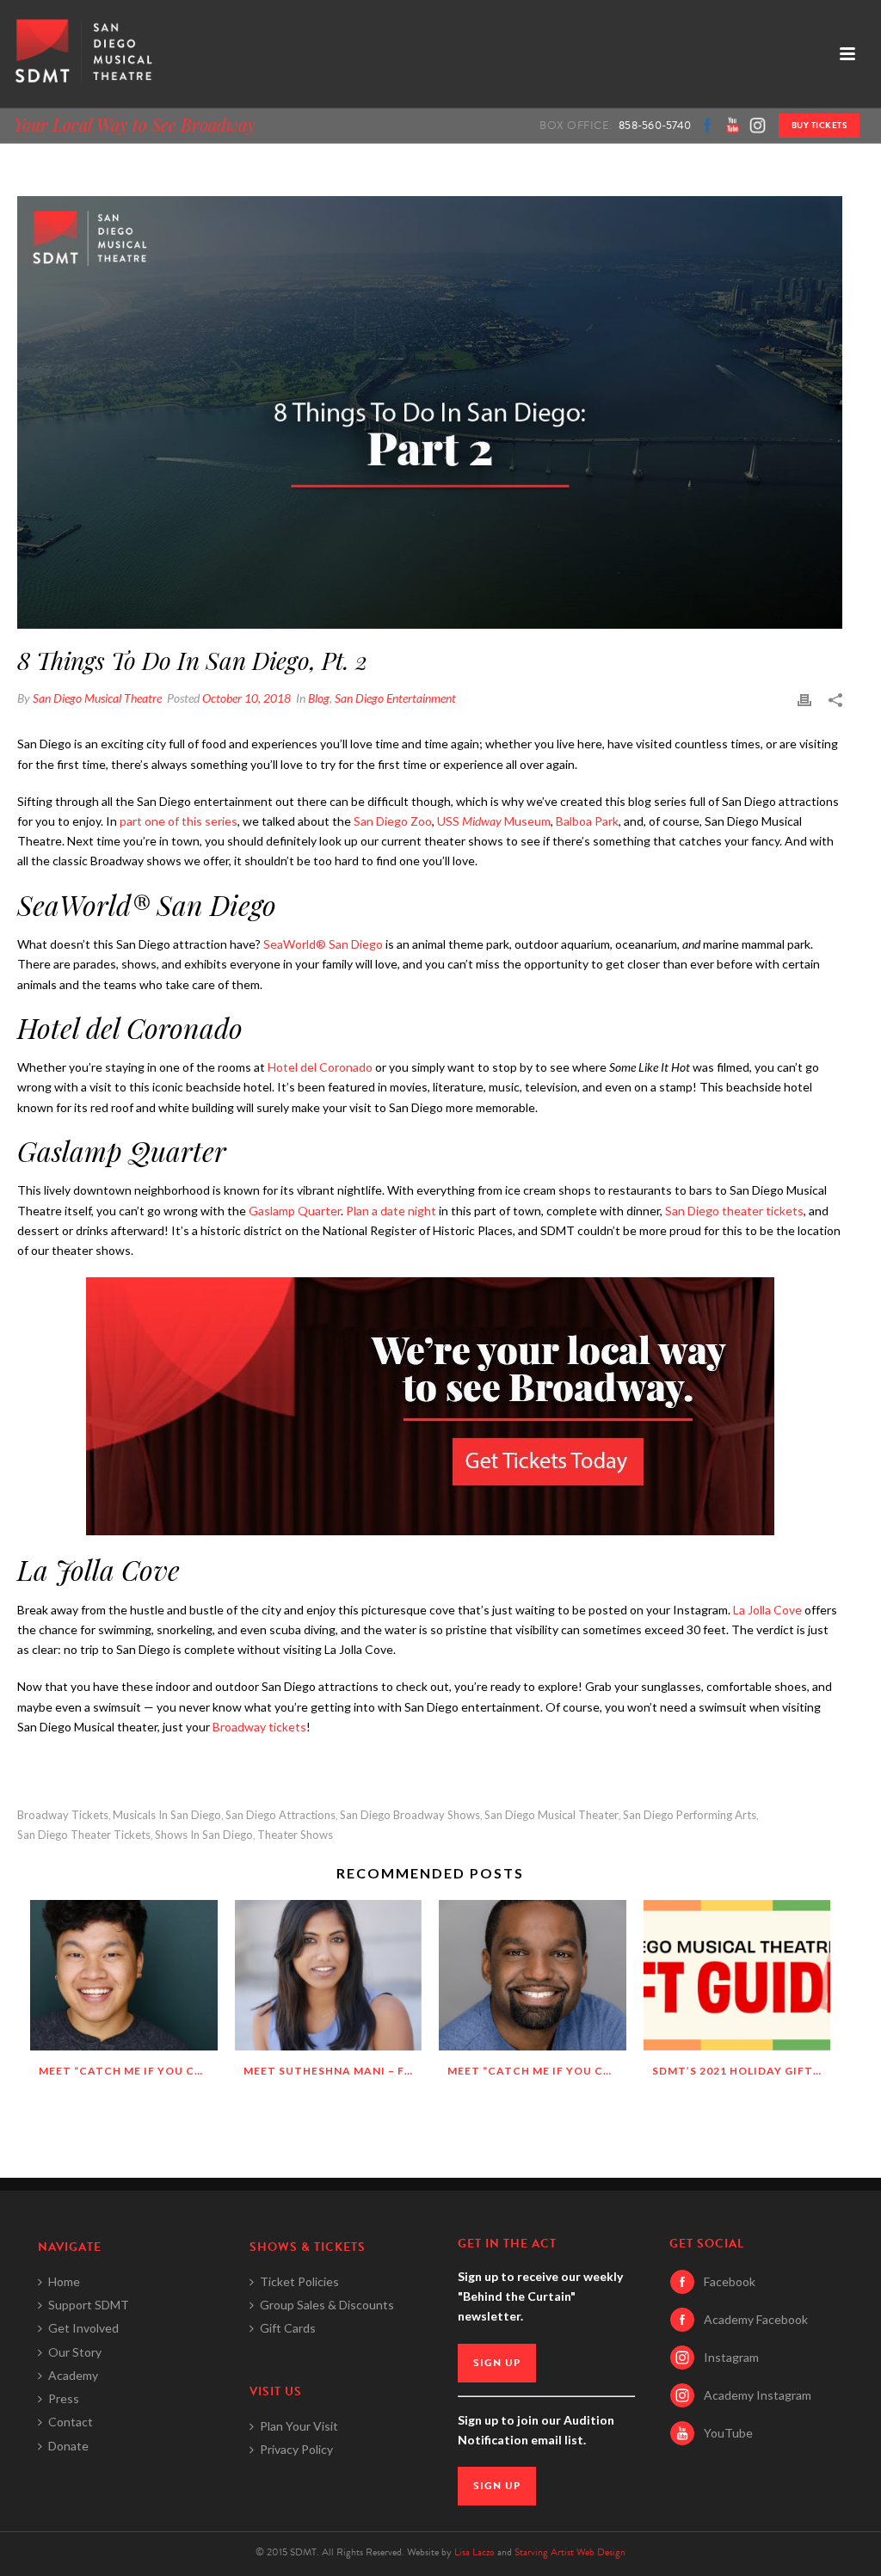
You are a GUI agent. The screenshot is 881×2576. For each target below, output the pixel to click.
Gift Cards (288, 2328)
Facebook (730, 2281)
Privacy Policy (296, 2449)
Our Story (75, 2352)
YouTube (728, 2433)
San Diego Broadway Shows (410, 1815)
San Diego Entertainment (395, 698)
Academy (73, 2375)
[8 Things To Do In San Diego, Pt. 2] (430, 412)
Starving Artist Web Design (570, 2552)
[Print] (804, 698)
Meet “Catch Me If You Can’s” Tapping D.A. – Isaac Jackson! (537, 2071)
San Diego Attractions (280, 1815)
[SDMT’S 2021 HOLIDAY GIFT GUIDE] (737, 1975)
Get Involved (83, 2328)
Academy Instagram (758, 2395)
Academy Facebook (756, 2319)
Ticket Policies (299, 2281)
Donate (68, 2446)
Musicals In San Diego (167, 1815)
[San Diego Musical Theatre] (81, 54)
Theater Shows (295, 1835)
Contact (71, 2422)
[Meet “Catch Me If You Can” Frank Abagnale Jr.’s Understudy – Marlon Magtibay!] (124, 1975)
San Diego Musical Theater (551, 1815)
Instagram (731, 2357)
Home (64, 2281)
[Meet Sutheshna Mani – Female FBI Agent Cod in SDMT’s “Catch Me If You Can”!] (329, 1975)
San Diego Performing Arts (690, 1815)
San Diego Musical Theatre (97, 698)
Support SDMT (89, 2305)
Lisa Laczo (474, 2552)
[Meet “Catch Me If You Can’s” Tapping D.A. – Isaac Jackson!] (533, 1975)
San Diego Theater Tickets (84, 1835)
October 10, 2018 (246, 698)
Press (64, 2398)
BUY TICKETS (819, 125)
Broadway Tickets (63, 1815)
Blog (319, 698)
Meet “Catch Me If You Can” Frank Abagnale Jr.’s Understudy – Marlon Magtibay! (128, 2071)
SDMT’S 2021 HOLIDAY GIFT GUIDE (742, 2071)
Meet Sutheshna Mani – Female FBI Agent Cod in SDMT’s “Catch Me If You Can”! (333, 2071)
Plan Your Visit (299, 2426)
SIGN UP (497, 2363)
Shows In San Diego (204, 1835)
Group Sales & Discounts (327, 2305)
